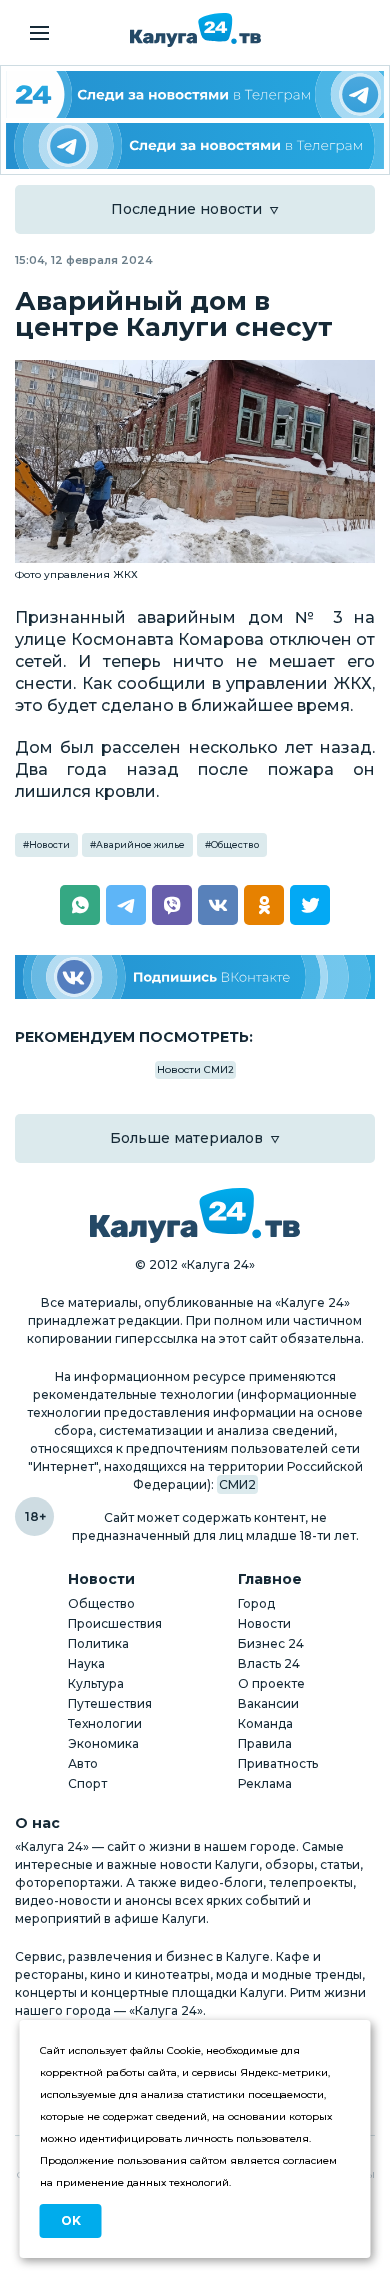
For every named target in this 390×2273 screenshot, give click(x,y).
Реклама (265, 1783)
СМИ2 (237, 1484)
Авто (83, 1763)
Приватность (278, 1763)
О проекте (271, 1683)
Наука (86, 1663)
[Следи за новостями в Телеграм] (195, 146)
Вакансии (268, 1703)
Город (256, 1603)
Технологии (105, 1723)
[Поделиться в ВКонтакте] (218, 905)
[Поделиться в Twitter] (310, 905)
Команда (265, 1723)
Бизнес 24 (271, 1643)
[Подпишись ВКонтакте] (195, 977)
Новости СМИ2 (195, 1069)
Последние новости (186, 209)
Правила (265, 1743)
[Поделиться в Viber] (172, 905)
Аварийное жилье (140, 844)
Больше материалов (186, 1138)
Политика (98, 1643)
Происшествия (115, 1623)
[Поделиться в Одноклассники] (264, 905)
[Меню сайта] (39, 33)
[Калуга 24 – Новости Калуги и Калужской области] (195, 30)
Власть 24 (269, 1663)
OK (71, 2220)
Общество (235, 844)
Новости (49, 844)
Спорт (87, 1783)
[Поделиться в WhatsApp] (80, 905)
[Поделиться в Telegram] (126, 905)
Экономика (103, 1743)
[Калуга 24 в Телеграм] (195, 94)
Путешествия (110, 1703)
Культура (96, 1683)
